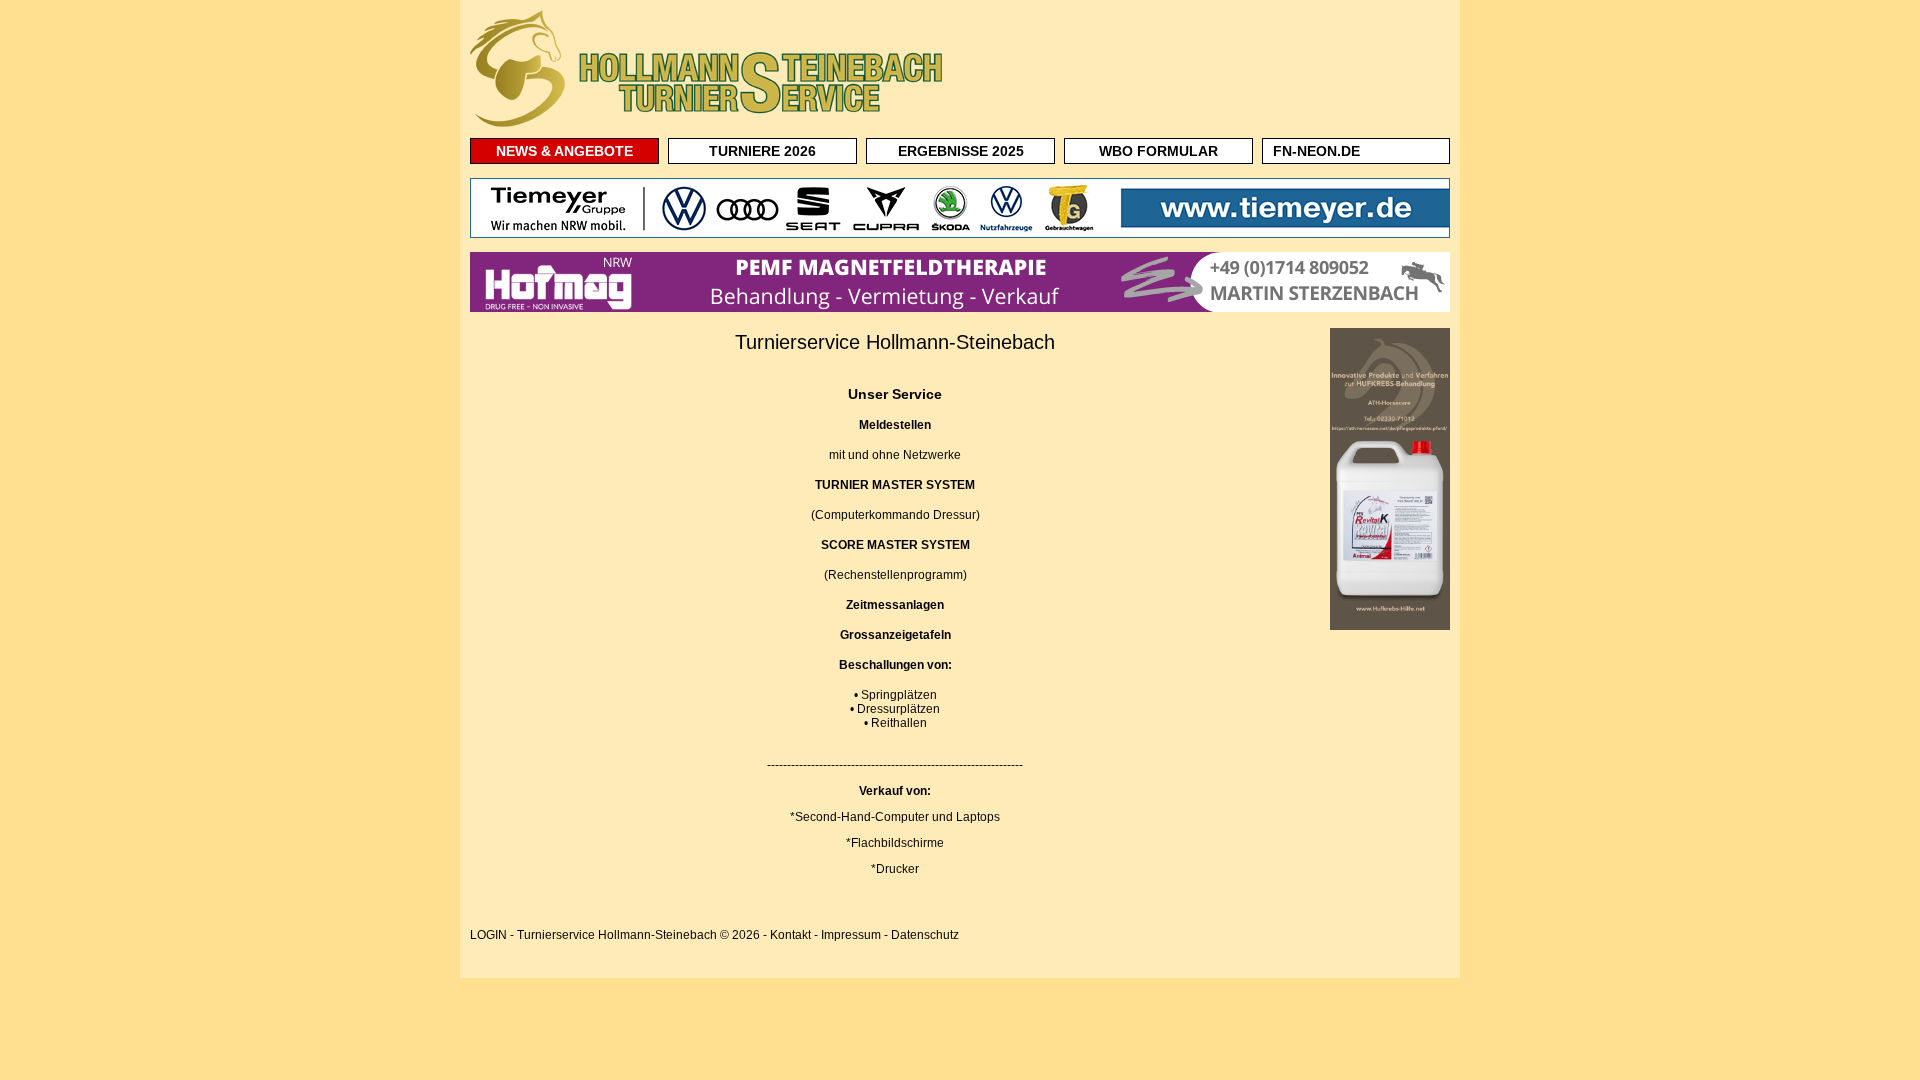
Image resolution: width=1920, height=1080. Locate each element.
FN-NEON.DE (1316, 151)
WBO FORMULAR (1158, 151)
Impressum (851, 935)
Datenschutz (925, 935)
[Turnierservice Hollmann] (710, 126)
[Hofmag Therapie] (960, 308)
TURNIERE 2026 (762, 151)
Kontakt (790, 935)
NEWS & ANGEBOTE (564, 151)
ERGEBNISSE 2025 (961, 151)
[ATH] (1390, 626)
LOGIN (488, 935)
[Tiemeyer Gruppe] (960, 234)
